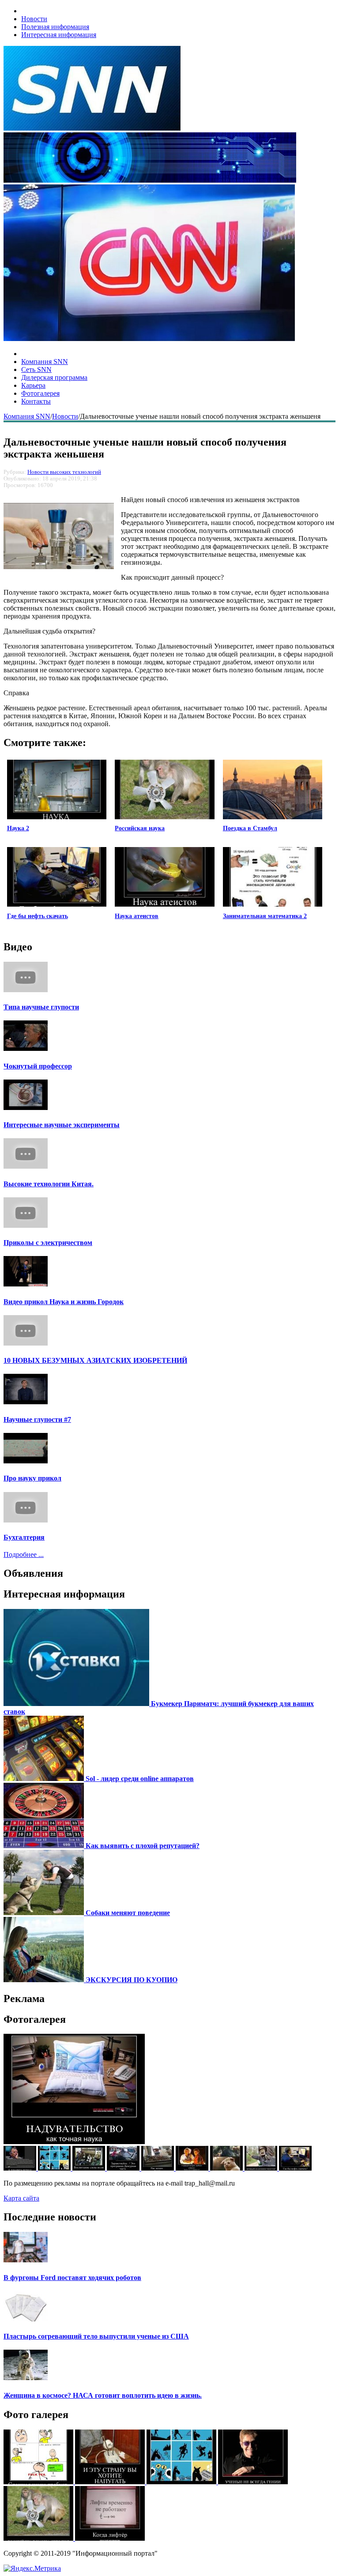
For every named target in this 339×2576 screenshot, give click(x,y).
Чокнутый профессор (38, 1066)
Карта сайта (21, 2198)
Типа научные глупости (41, 1007)
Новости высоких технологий (64, 472)
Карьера (33, 385)
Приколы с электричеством (48, 1243)
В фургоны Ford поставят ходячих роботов (72, 2278)
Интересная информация (59, 35)
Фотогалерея (40, 393)
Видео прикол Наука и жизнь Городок (64, 1302)
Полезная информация (55, 27)
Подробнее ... (24, 1554)
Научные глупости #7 (37, 1419)
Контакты (36, 401)
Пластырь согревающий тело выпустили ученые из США (96, 2336)
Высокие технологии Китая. (49, 1184)
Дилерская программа (54, 377)
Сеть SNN (36, 369)
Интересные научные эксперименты (62, 1125)
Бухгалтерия (24, 1537)
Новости (34, 19)
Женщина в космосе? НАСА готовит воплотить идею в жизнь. (103, 2395)
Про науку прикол (32, 1478)
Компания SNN (45, 362)
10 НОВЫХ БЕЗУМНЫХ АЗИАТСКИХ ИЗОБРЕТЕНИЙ (95, 1360)
